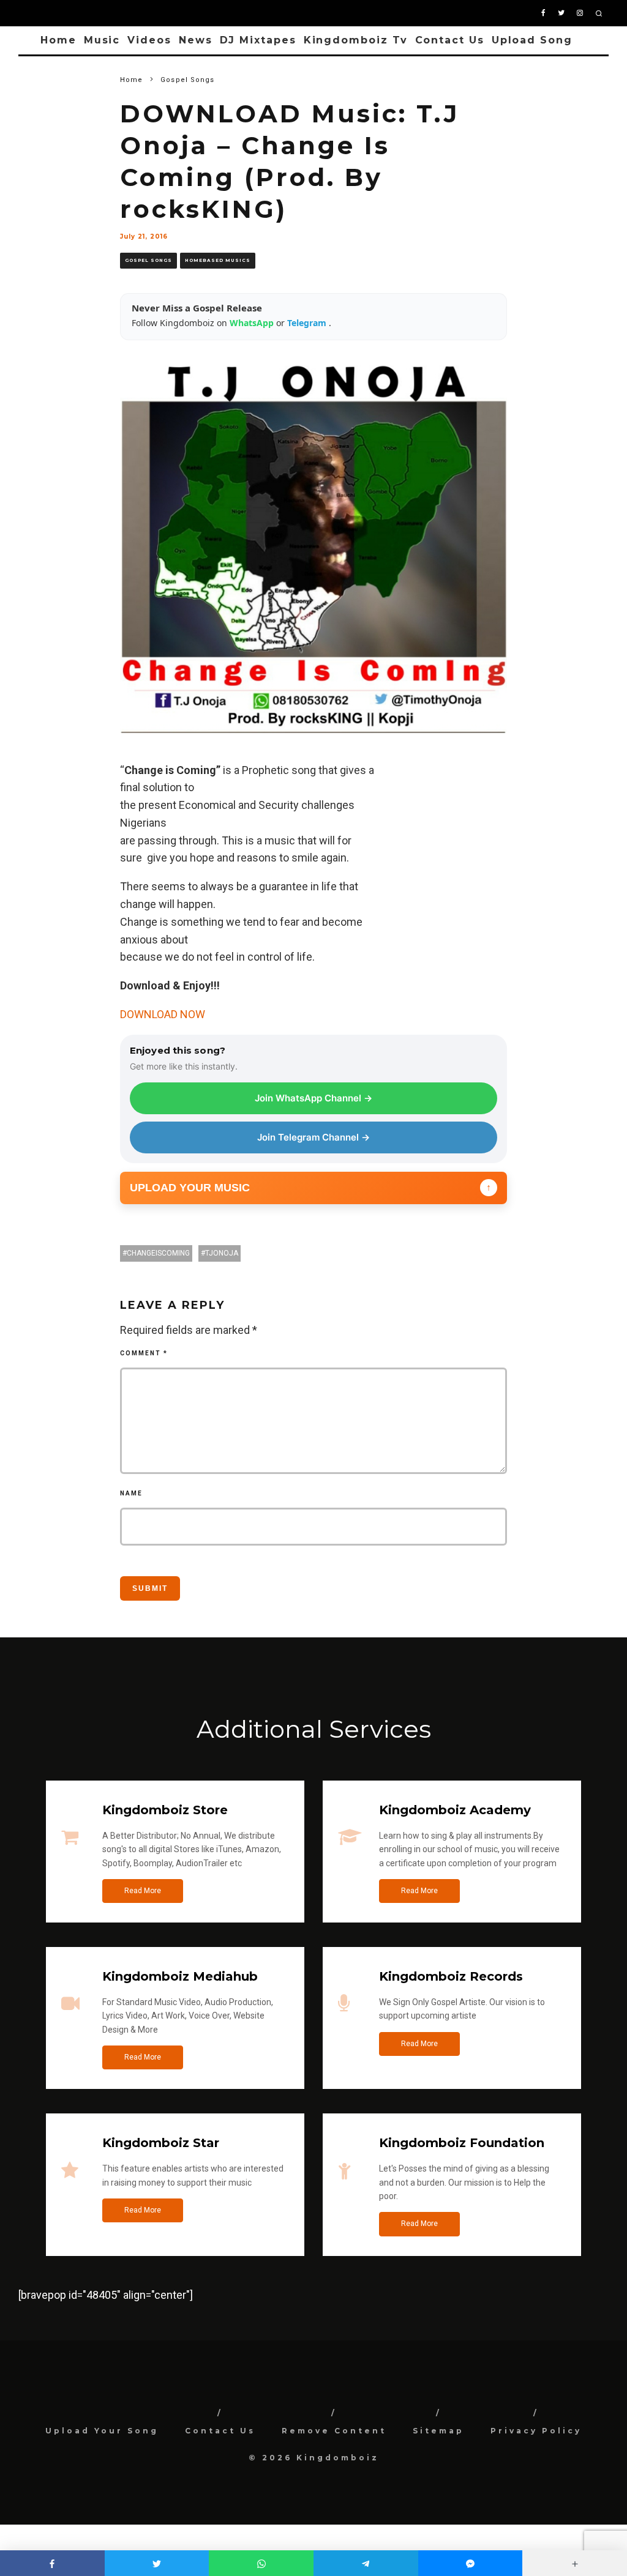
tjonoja (222, 1253)
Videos (149, 40)
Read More (143, 1891)
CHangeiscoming (158, 1253)
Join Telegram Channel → (313, 1137)
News (196, 40)
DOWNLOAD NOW (163, 1014)
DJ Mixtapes (258, 40)
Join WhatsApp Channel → (313, 1098)
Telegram (308, 323)
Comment (144, 1353)
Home (58, 40)
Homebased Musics (218, 260)
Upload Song (532, 40)
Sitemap (438, 2431)
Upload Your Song (102, 2431)
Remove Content (334, 2431)
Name (131, 1493)
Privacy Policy (536, 2431)
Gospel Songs (148, 260)
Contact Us (450, 40)
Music (102, 40)
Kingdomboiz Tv (356, 40)
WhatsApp (253, 323)
